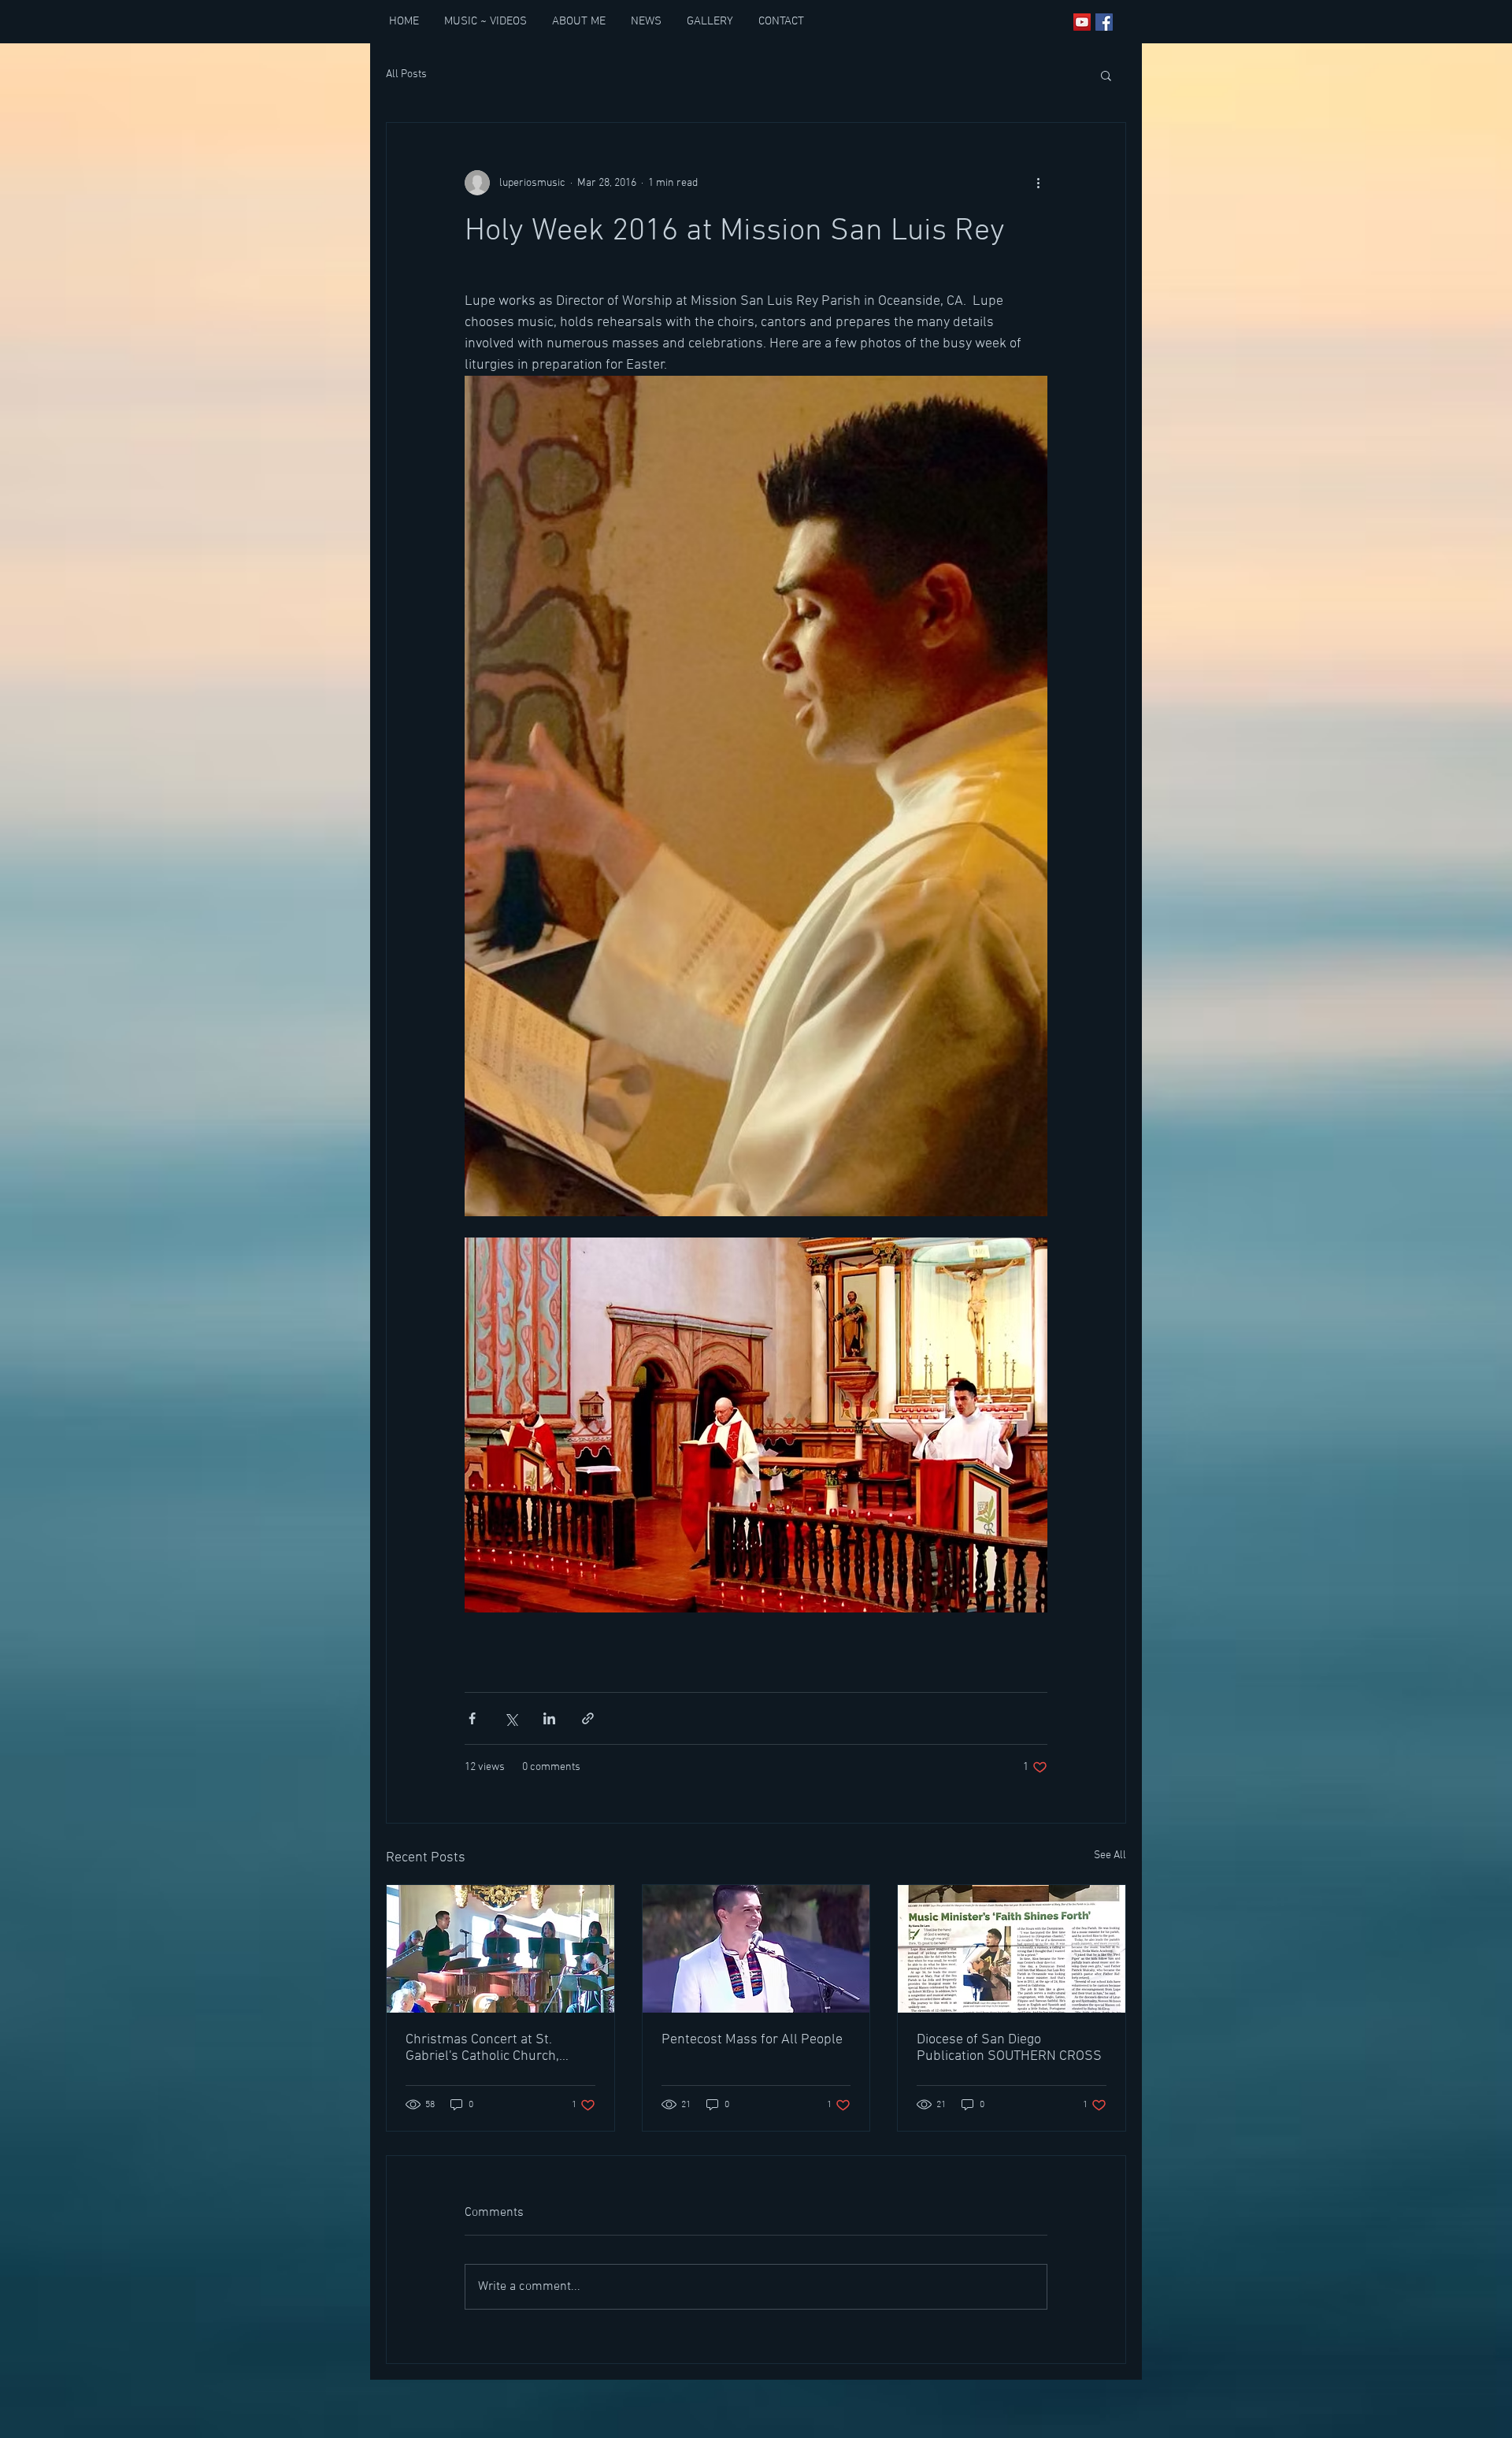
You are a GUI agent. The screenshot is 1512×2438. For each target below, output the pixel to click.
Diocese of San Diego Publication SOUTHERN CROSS (1009, 2048)
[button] (1106, 75)
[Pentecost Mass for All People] (756, 1949)
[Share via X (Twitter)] (511, 1718)
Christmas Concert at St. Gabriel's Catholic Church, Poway (482, 2048)
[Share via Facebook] (472, 1718)
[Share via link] (588, 1718)
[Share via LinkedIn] (549, 1718)
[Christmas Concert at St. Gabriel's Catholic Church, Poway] (500, 1949)
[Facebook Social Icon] (1104, 22)
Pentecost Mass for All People (752, 2040)
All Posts (406, 74)
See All (1110, 1855)
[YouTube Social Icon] (1082, 22)
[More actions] (1038, 183)
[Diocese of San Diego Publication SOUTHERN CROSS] (1012, 1949)
